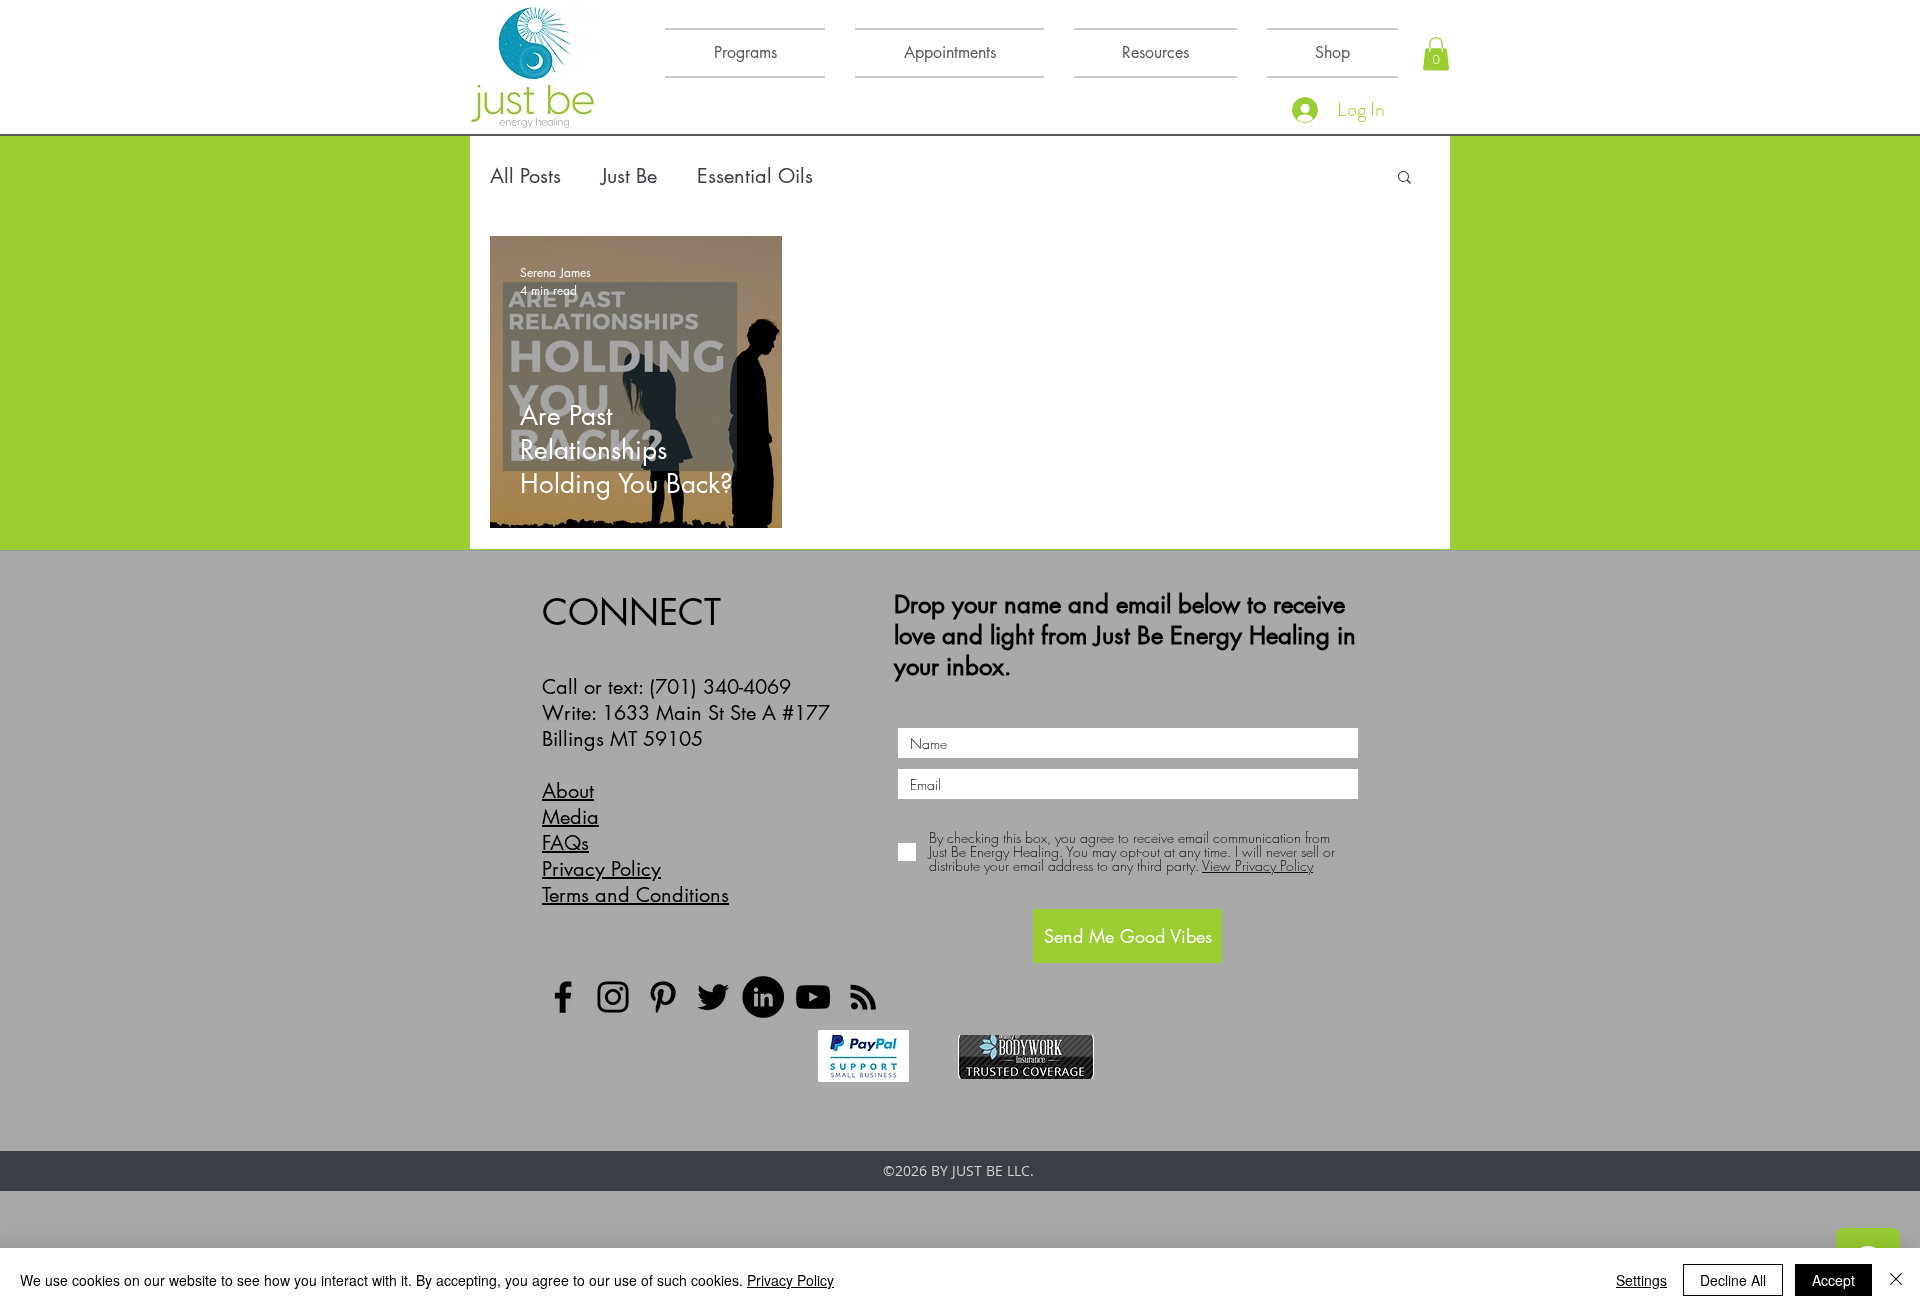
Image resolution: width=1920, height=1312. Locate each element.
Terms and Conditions (635, 895)
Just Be (629, 176)
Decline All (1733, 1280)
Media (570, 817)
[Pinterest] (663, 997)
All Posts (525, 176)
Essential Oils (755, 176)
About (568, 791)
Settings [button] (1641, 1280)
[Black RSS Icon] (863, 997)
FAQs (565, 843)
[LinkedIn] (763, 997)
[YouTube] (813, 997)
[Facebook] (563, 997)
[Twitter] (713, 997)
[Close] (1896, 1280)
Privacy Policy (601, 869)
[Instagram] (613, 997)
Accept (1833, 1280)
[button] (1436, 53)
